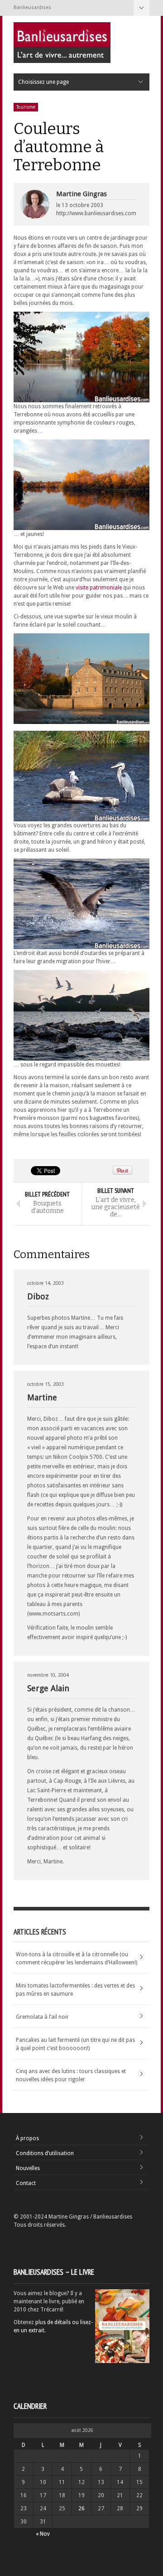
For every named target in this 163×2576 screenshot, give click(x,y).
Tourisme (26, 107)
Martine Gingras (81, 194)
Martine (42, 1397)
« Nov (43, 2534)
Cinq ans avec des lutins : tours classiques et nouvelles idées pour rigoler (71, 2075)
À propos (27, 2138)
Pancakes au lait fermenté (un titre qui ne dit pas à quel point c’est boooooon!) (75, 2044)
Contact (26, 2183)
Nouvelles (28, 2168)
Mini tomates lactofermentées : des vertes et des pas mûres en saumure (75, 1990)
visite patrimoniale (99, 588)
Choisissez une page (141, 8)
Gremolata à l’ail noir (42, 2017)
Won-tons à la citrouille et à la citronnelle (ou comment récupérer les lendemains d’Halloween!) (77, 1959)
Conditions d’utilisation (45, 2153)
